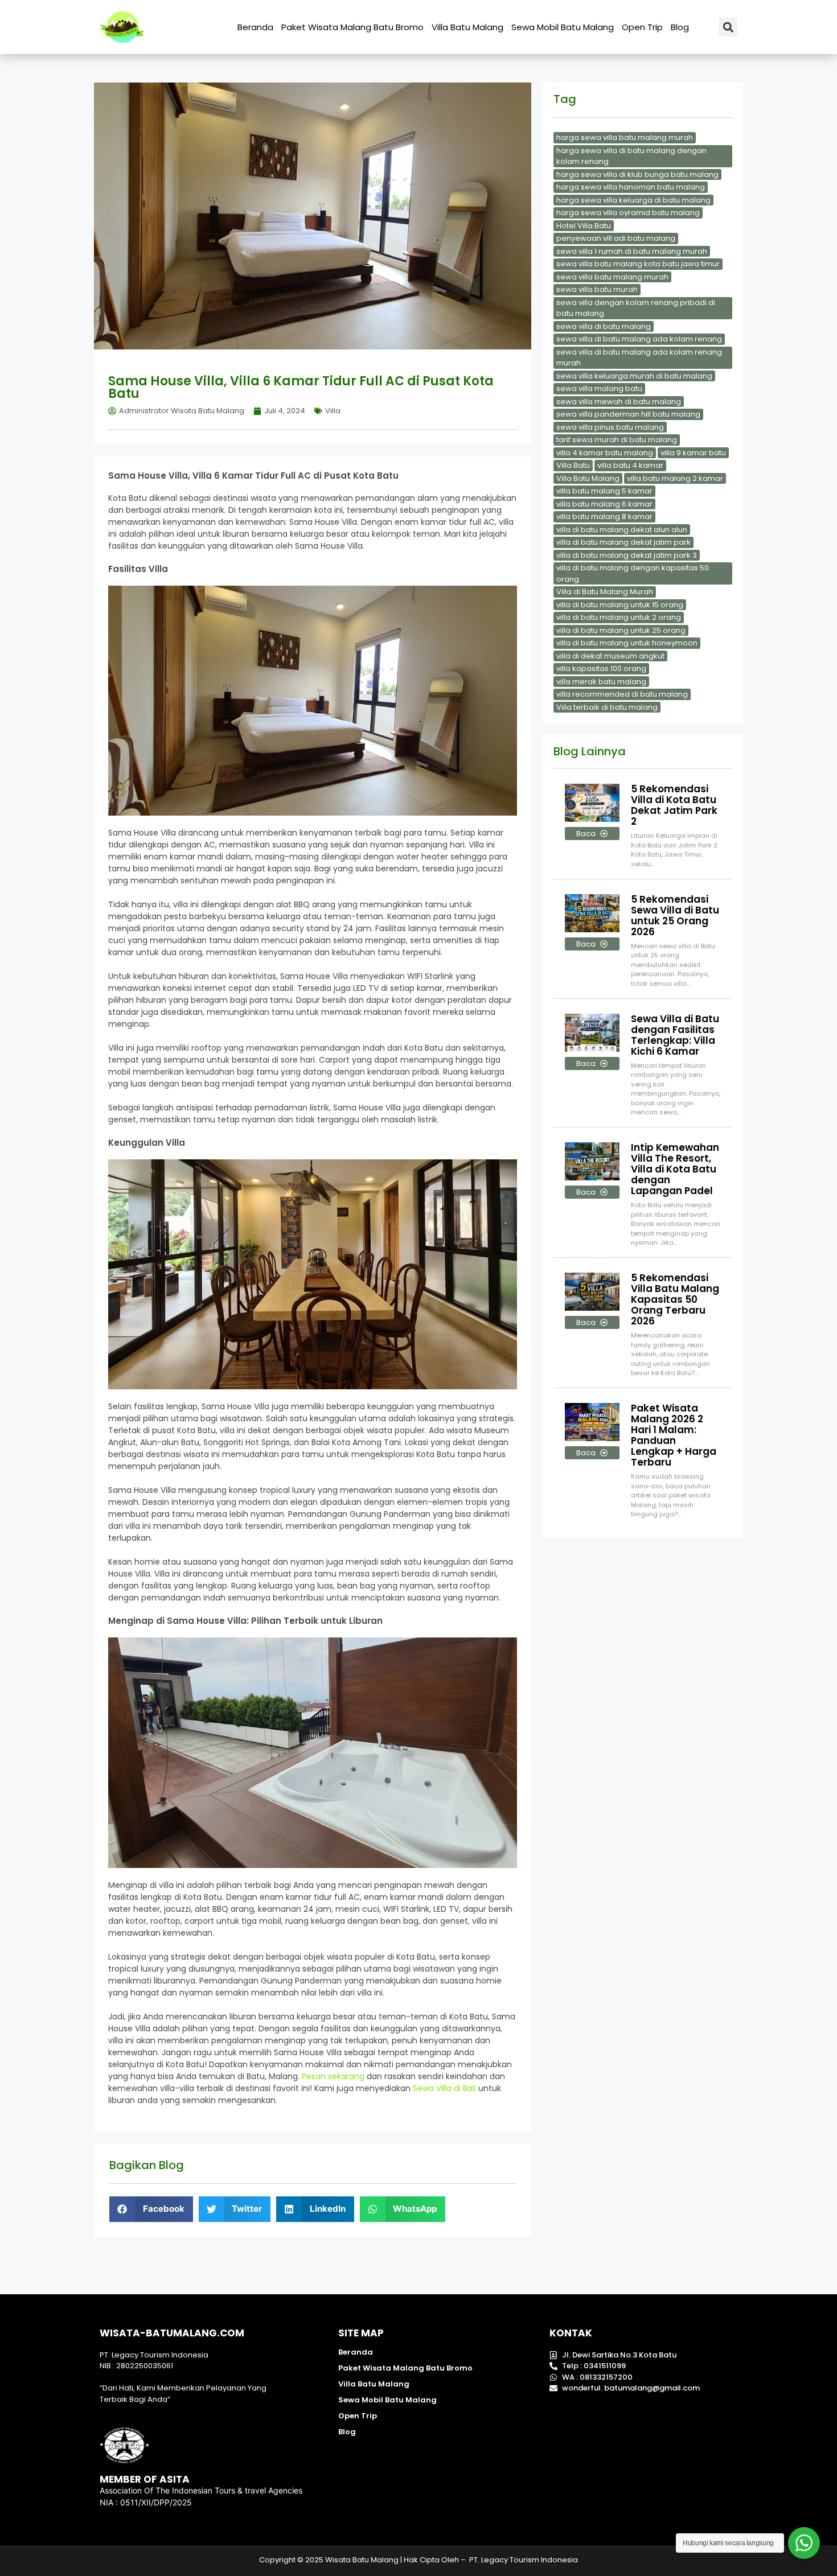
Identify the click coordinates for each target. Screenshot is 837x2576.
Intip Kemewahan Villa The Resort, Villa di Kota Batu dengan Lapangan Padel (675, 1169)
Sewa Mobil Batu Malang (563, 27)
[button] (728, 27)
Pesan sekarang (333, 2076)
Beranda (255, 27)
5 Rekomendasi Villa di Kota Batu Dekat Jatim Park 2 (674, 805)
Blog (680, 27)
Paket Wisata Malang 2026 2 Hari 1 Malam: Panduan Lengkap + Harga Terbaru (674, 1435)
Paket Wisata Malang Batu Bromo (352, 27)
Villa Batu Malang (467, 27)
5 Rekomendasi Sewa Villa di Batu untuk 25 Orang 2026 (675, 915)
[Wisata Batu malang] (122, 27)
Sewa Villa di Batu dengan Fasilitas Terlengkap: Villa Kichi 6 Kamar (675, 1035)
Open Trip (642, 27)
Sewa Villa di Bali (444, 2088)
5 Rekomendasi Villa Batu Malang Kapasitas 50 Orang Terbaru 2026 (675, 1299)
